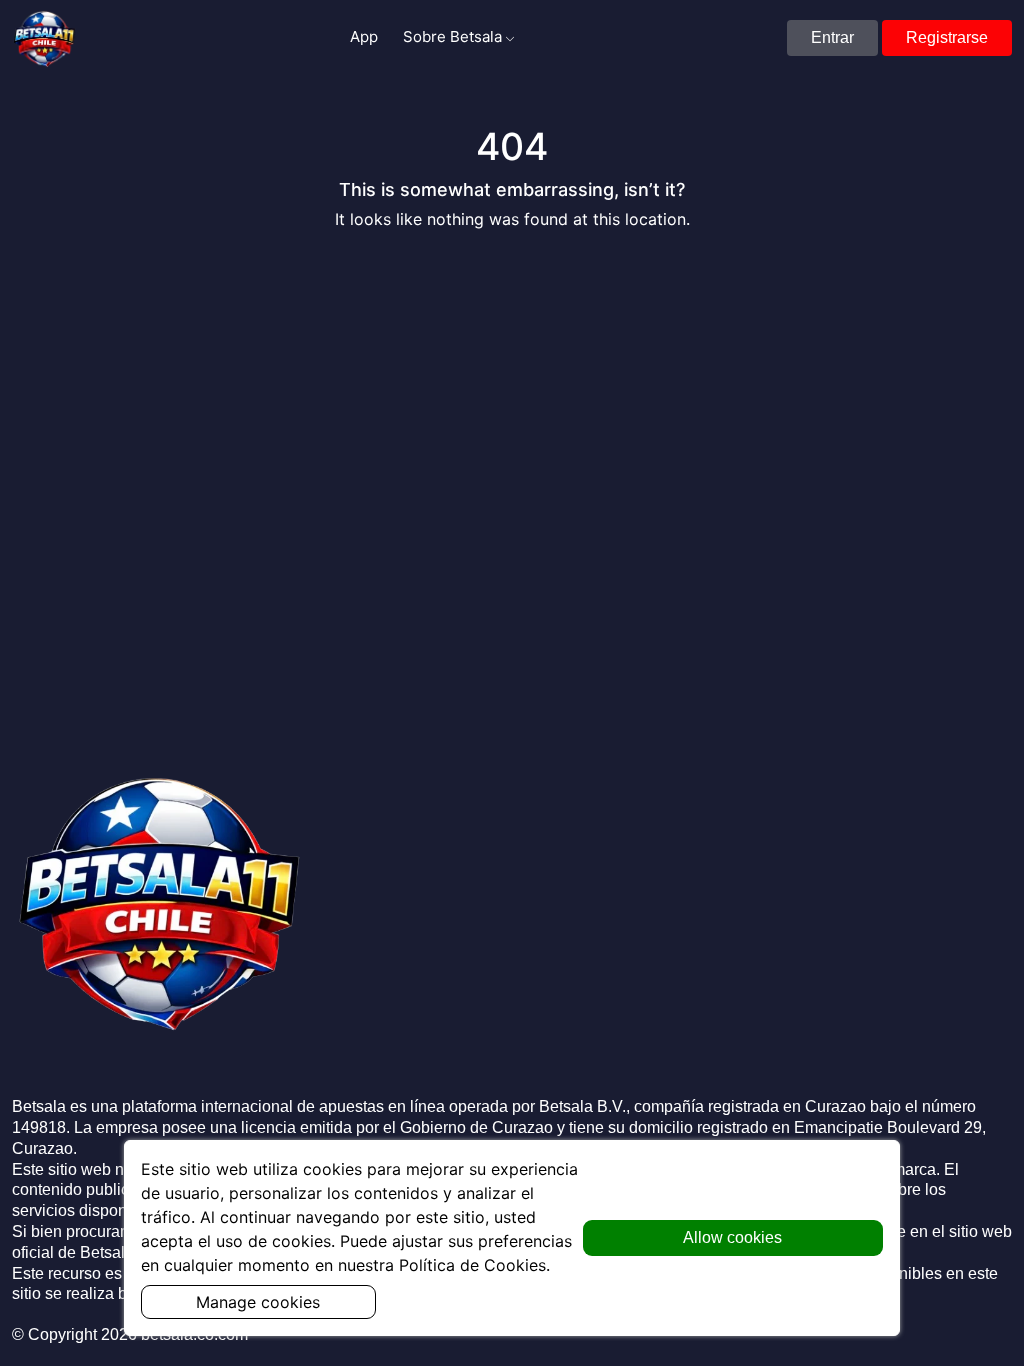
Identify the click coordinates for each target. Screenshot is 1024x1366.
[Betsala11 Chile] (45, 38)
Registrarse (947, 37)
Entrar (832, 37)
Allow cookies (732, 1237)
